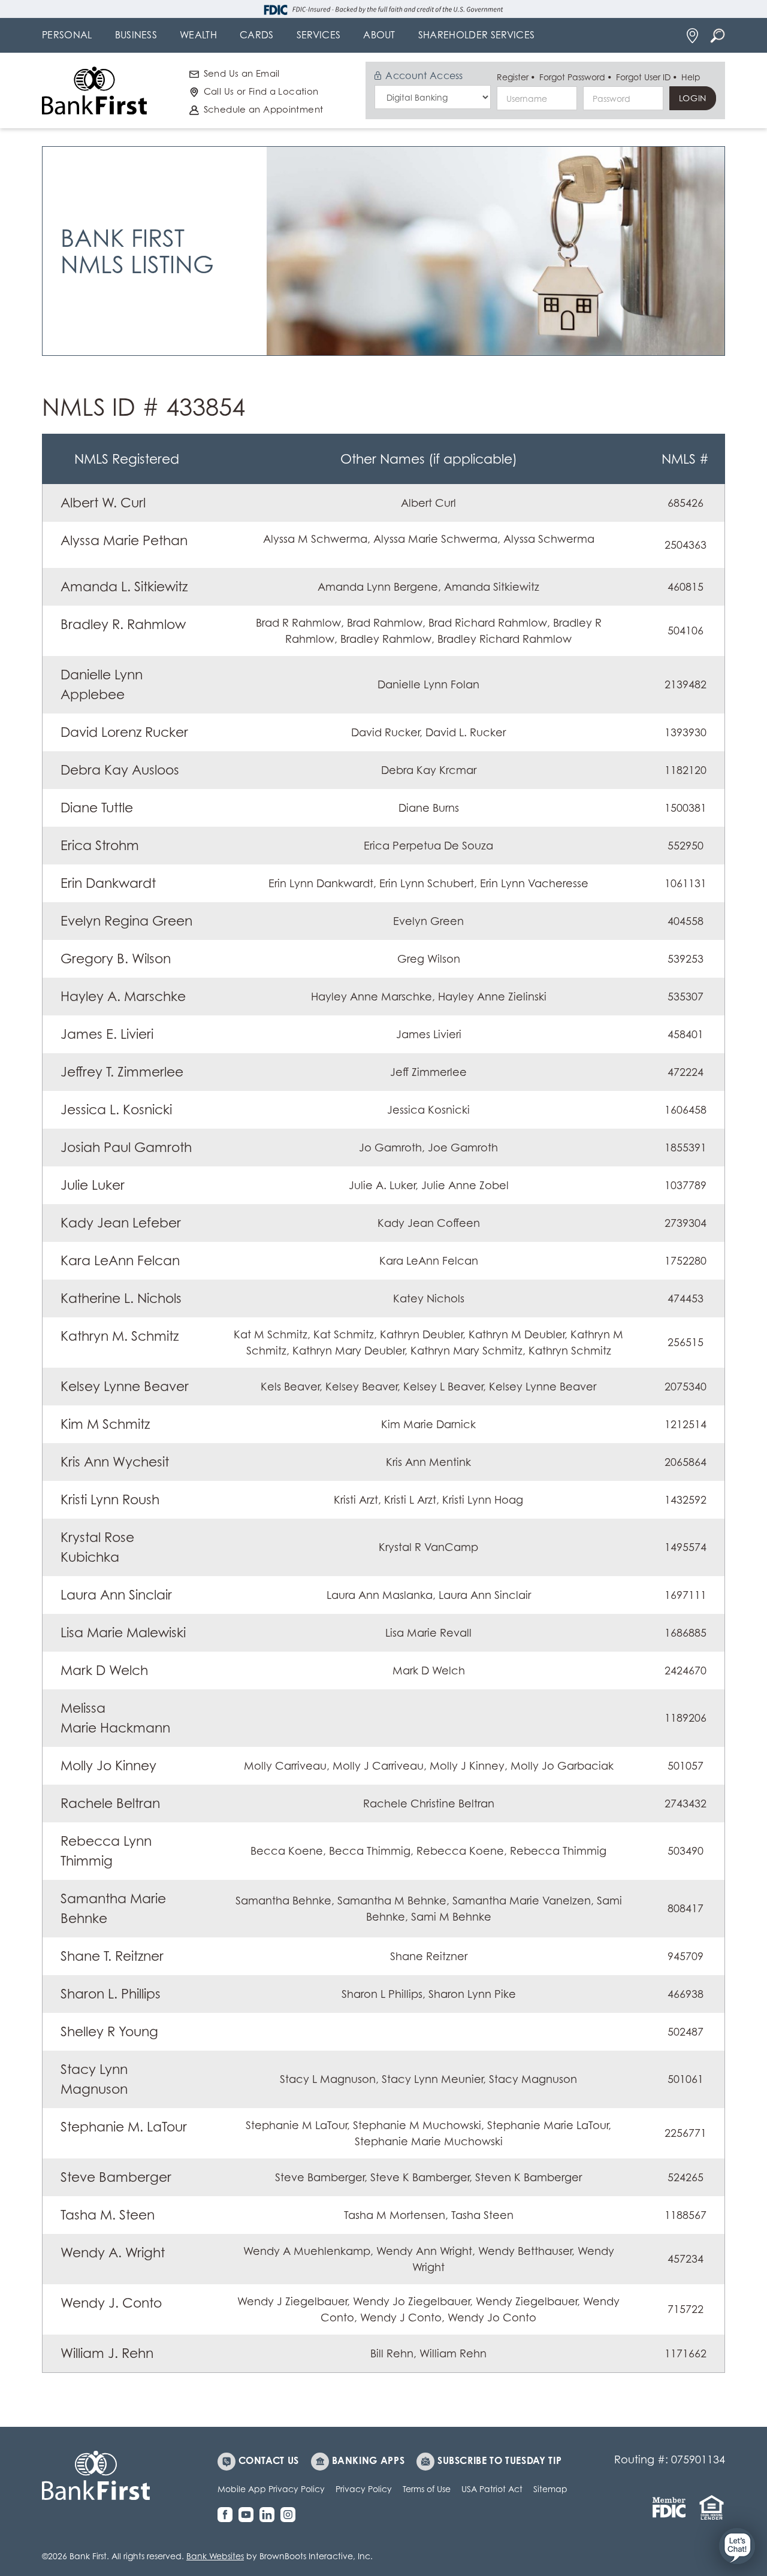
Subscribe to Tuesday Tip (499, 2460)
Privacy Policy (364, 2489)
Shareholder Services (476, 35)
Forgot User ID (643, 77)
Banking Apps (369, 2460)
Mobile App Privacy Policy (271, 2489)
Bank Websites (215, 2556)
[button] (737, 2546)
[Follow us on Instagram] (291, 2515)
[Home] (94, 90)
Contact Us (269, 2460)
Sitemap (550, 2489)
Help (691, 77)
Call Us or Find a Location (261, 91)
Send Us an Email (242, 73)
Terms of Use (427, 2489)
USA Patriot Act (492, 2489)
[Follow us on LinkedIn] (270, 2515)
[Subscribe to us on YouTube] (249, 2515)
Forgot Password (572, 77)
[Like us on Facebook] (228, 2515)
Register (513, 77)
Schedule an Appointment (264, 109)
